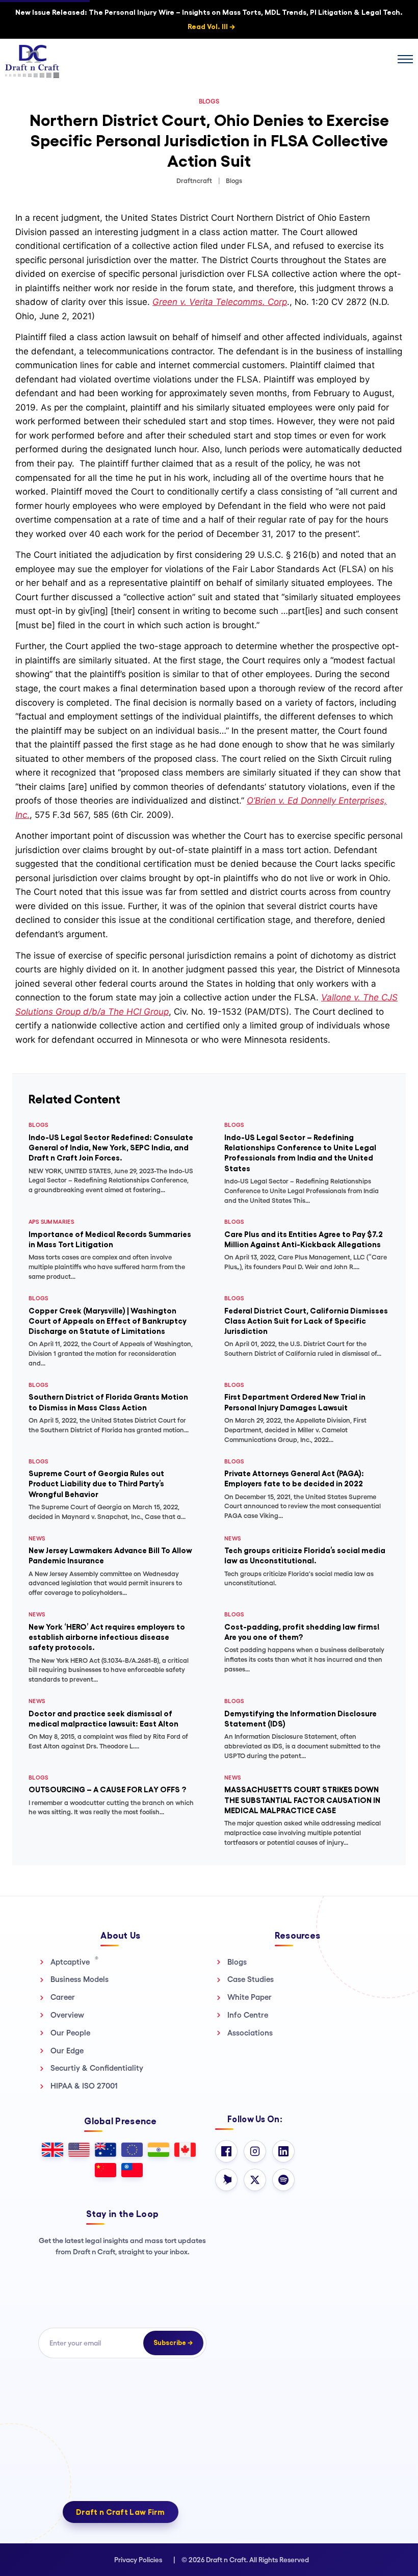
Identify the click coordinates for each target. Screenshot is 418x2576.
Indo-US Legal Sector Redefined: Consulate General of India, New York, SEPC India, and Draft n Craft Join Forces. (111, 1148)
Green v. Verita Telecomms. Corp (220, 302)
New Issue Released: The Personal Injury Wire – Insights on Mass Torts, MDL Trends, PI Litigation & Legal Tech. (209, 19)
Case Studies (251, 1979)
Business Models (80, 1979)
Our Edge (67, 2051)
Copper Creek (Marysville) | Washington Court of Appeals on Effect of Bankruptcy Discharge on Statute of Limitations (108, 1321)
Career (63, 1997)
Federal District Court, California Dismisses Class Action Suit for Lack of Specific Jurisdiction (306, 1321)
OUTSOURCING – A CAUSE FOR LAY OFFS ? (107, 1789)
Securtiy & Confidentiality (97, 2068)
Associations (250, 2033)
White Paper (250, 1997)
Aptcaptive (74, 1962)
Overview (67, 2015)
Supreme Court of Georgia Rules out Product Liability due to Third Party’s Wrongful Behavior (96, 1484)
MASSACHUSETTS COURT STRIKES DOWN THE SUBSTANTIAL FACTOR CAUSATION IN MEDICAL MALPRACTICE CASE (302, 1800)
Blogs (237, 1962)
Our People (70, 2033)
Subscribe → (173, 2343)
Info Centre (248, 2015)
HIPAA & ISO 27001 (84, 2086)
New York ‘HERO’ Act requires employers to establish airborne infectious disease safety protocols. (107, 1637)
